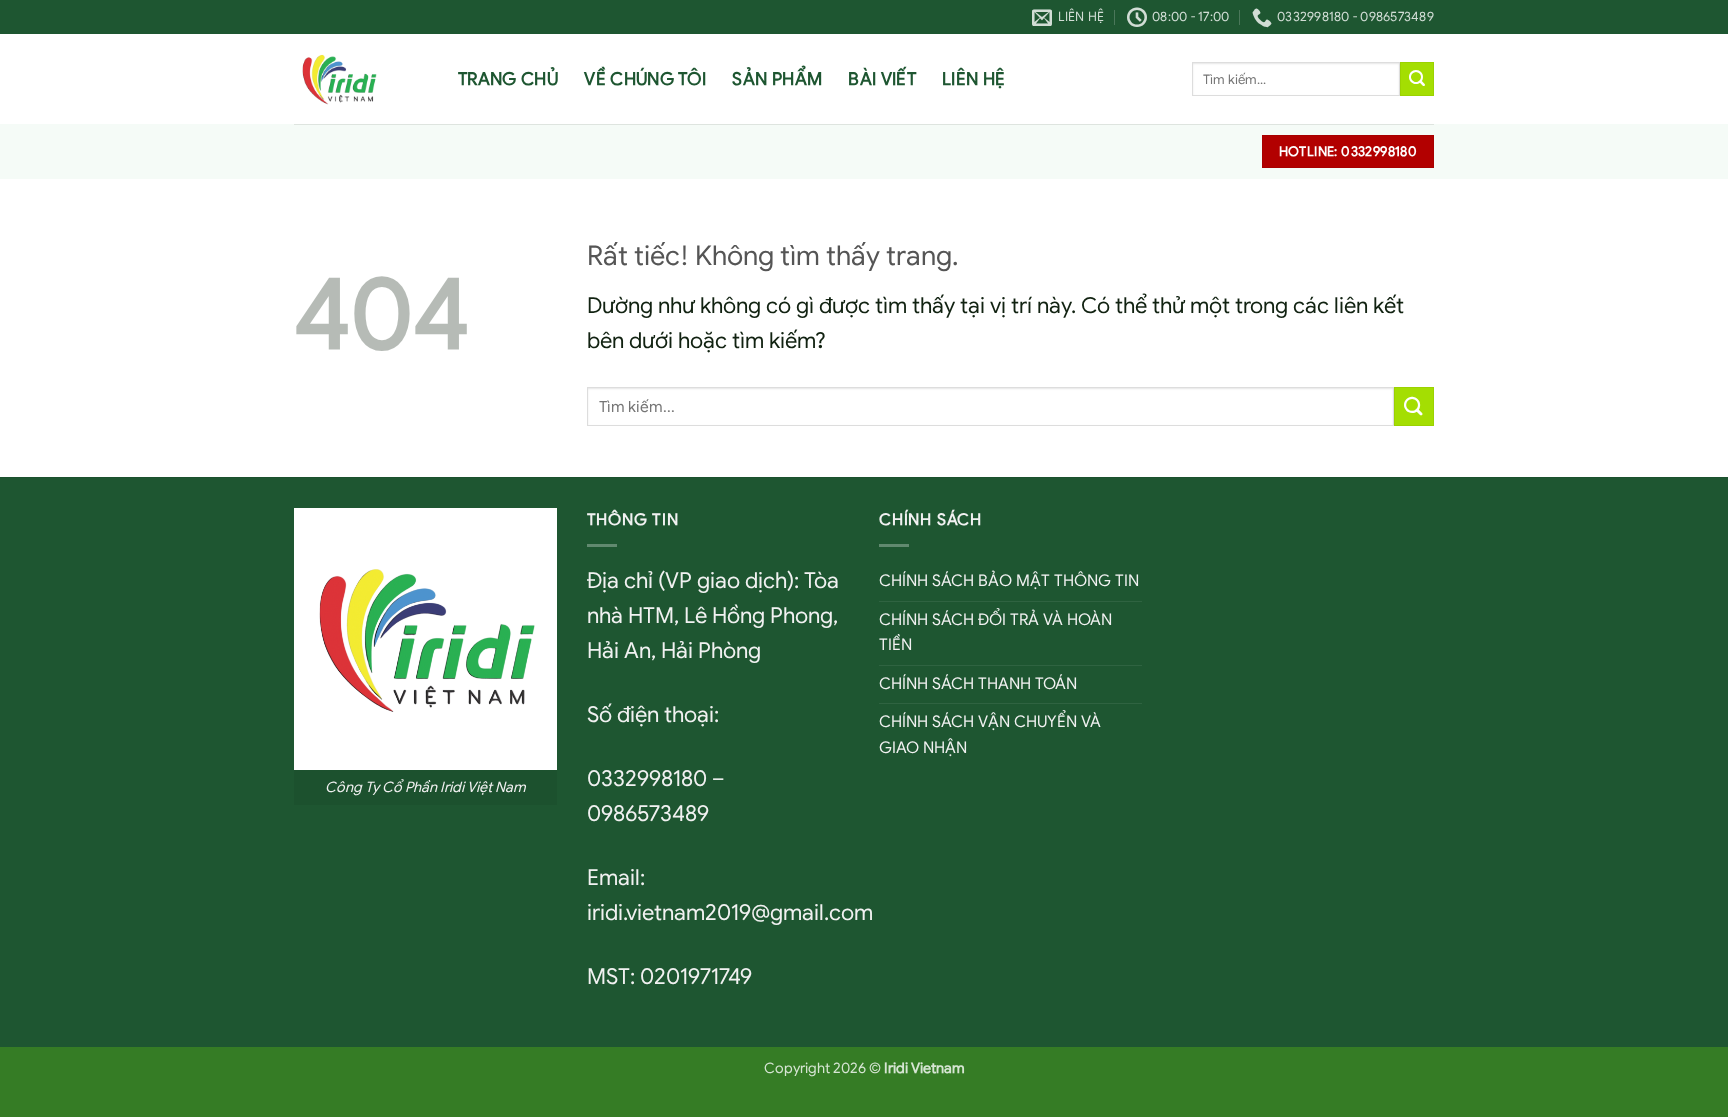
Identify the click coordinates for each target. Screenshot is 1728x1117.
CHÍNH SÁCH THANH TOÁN (978, 684)
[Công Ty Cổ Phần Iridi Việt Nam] (361, 79)
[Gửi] (1417, 79)
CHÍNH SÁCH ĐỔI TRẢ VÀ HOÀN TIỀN (995, 633)
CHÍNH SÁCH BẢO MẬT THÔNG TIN (1009, 581)
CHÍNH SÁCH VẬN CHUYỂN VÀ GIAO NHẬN (990, 735)
